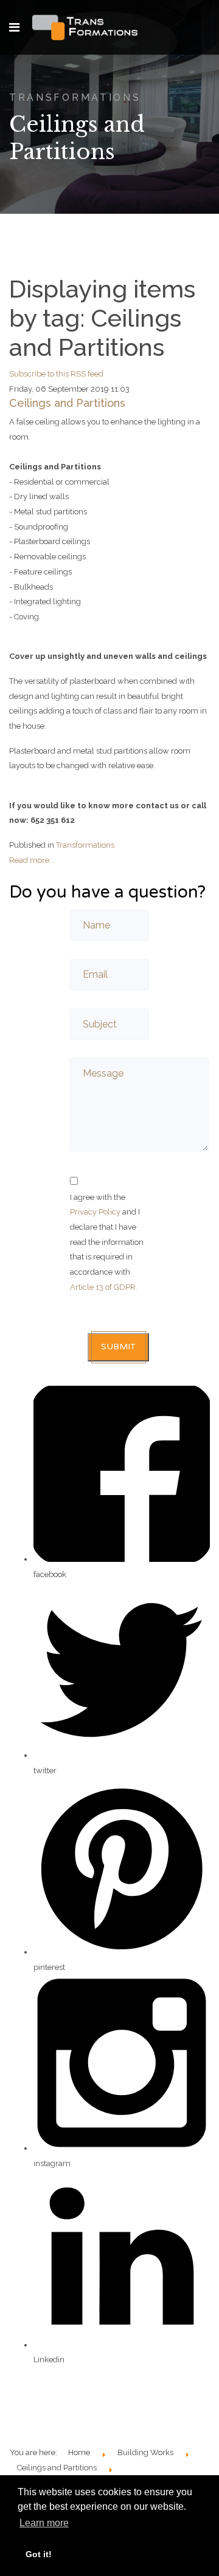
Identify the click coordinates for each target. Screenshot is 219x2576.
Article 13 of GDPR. (104, 1287)
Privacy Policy (95, 1212)
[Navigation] (14, 27)
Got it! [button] (39, 2554)
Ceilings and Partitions (67, 403)
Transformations (85, 845)
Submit (118, 1347)
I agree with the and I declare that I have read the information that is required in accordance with (107, 1242)
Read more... (32, 860)
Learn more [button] (44, 2523)
